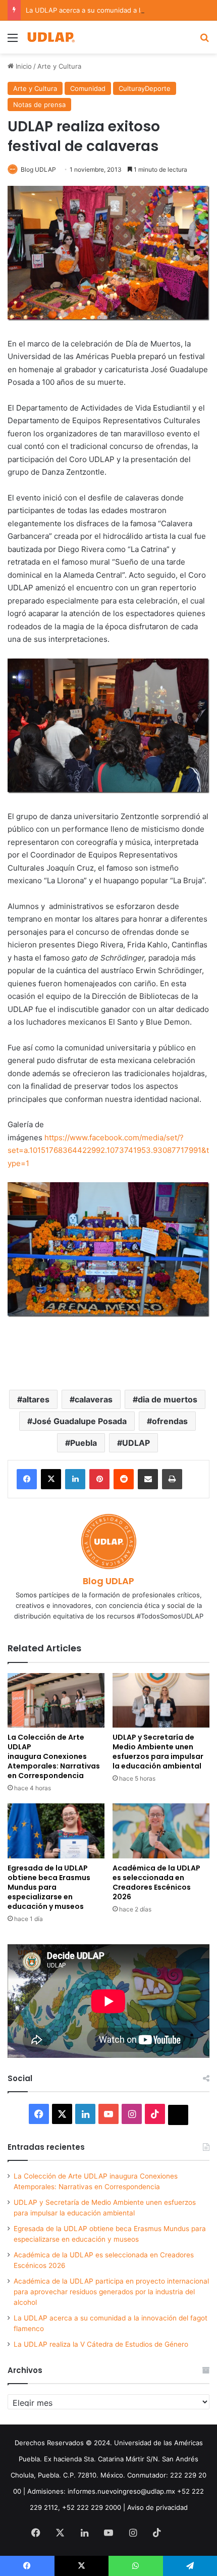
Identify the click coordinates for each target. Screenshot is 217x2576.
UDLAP (136, 1443)
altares (36, 1399)
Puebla (84, 1443)
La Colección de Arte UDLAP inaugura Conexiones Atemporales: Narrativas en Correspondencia (54, 1756)
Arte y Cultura (59, 66)
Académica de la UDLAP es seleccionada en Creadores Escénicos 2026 (156, 1882)
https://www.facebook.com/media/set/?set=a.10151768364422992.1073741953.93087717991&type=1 (108, 1150)
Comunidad (88, 88)
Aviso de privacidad (157, 2507)
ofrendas (170, 1421)
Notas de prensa (39, 105)
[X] (51, 1479)
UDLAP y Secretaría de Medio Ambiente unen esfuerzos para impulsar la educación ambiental (158, 1752)
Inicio (23, 66)
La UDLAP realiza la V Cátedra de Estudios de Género (101, 2344)
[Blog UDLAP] (50, 37)
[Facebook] (27, 1479)
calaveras (94, 1399)
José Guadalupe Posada (79, 1421)
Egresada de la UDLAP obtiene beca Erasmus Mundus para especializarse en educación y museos (49, 1887)
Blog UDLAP (38, 169)
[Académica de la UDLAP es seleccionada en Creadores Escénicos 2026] (161, 1831)
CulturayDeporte (145, 88)
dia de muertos (168, 1399)
